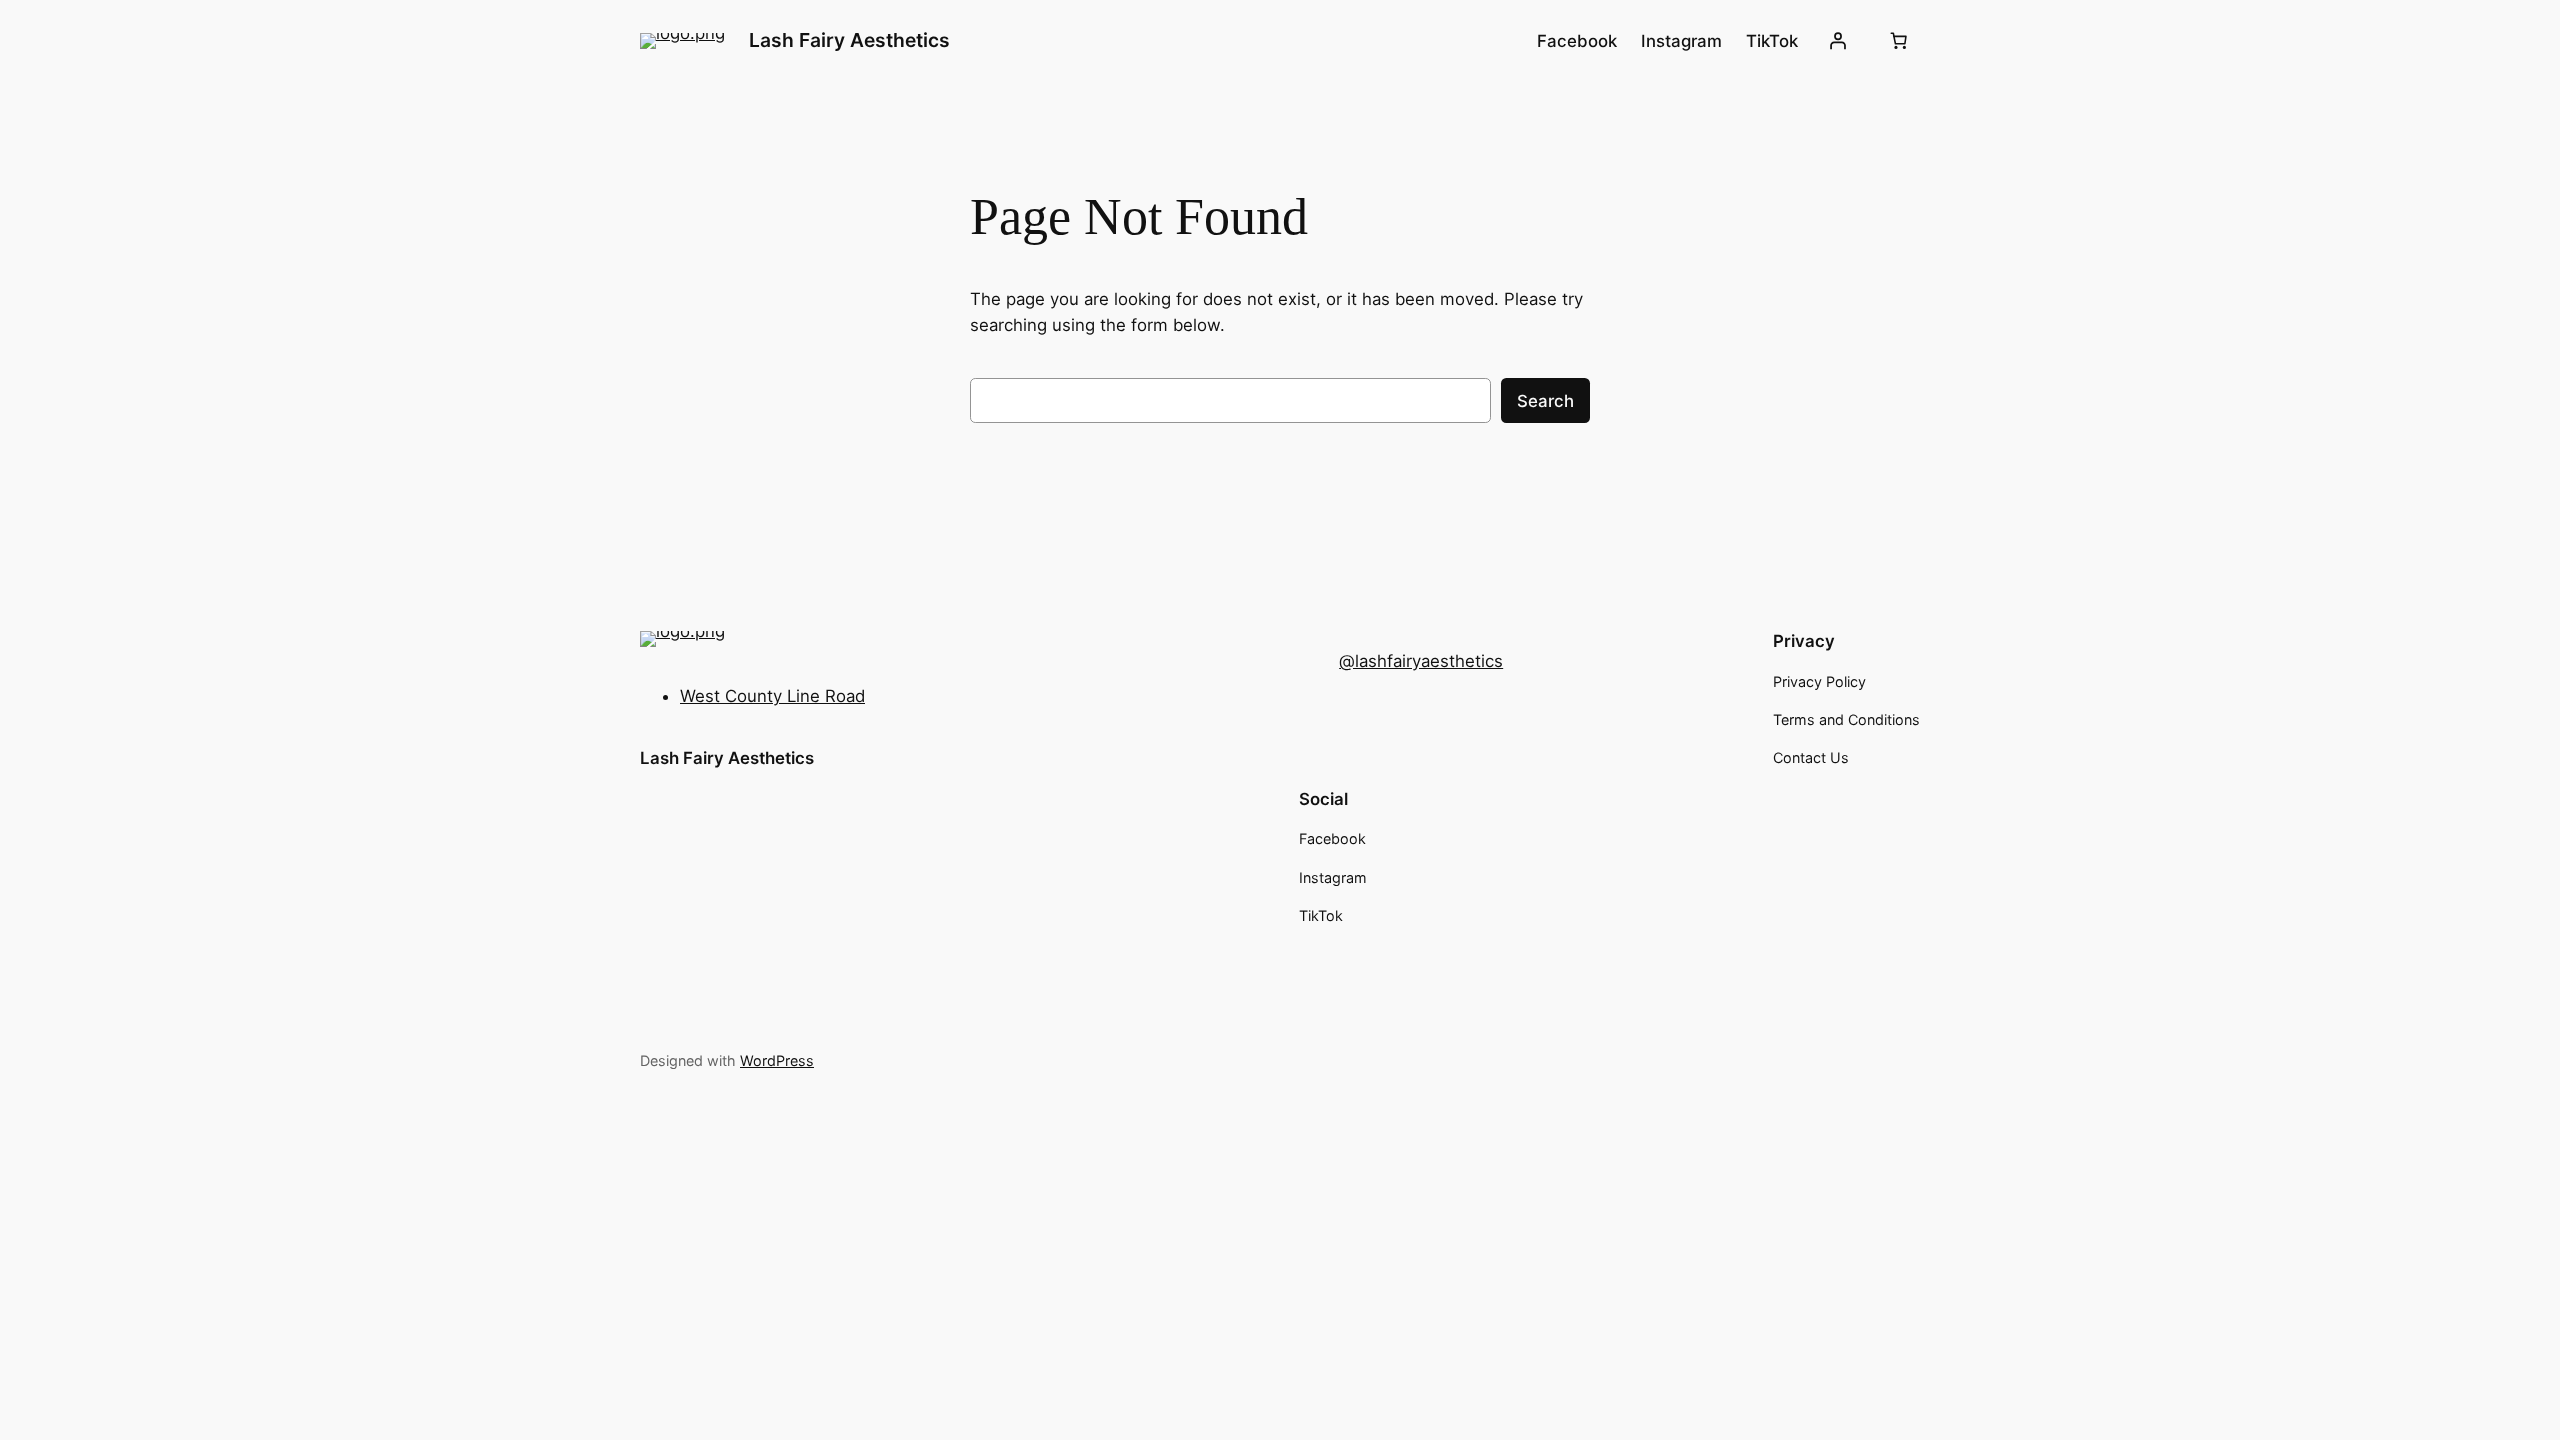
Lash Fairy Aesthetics (849, 40)
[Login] (1838, 41)
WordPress (777, 1060)
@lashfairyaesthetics (1421, 661)
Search (1545, 401)
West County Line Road (772, 696)
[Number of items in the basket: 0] (1899, 41)
